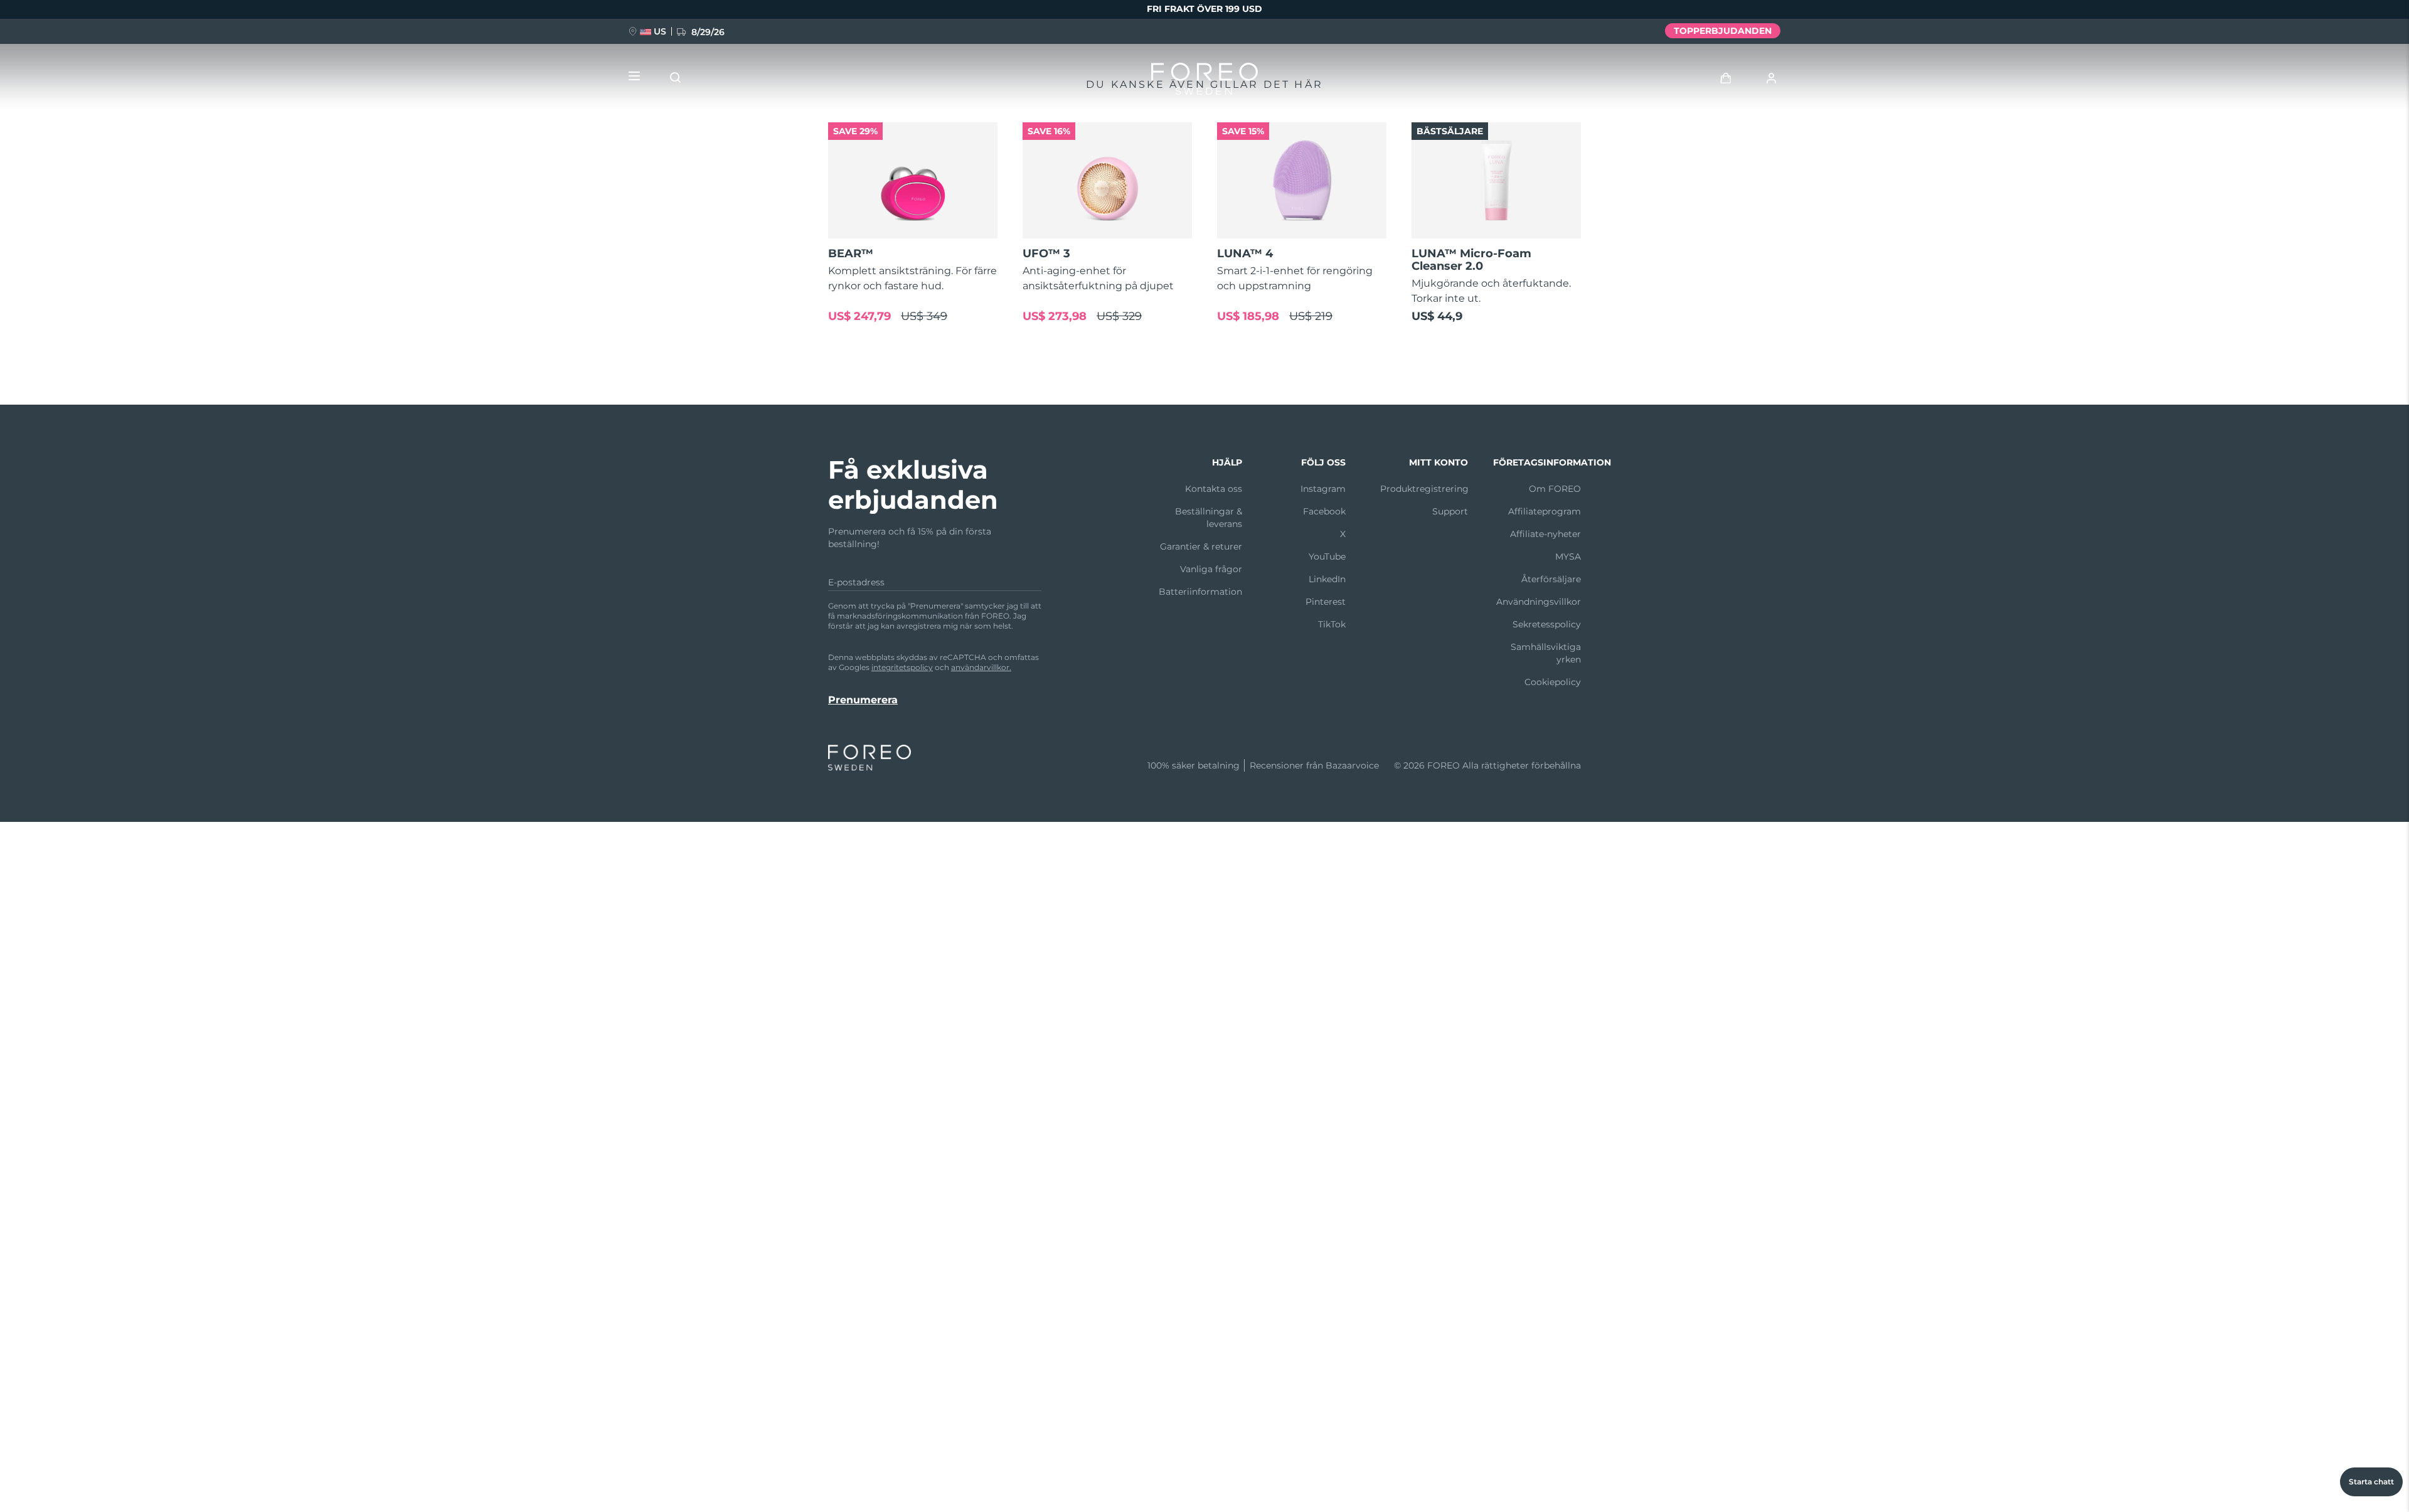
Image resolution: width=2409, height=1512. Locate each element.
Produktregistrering (1424, 489)
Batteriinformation (1200, 592)
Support (1450, 511)
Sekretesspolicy (1547, 624)
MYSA (1568, 556)
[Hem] (1204, 82)
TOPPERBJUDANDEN (1723, 31)
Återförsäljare (1551, 579)
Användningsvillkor (1539, 602)
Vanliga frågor (1211, 569)
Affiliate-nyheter (1545, 534)
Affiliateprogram (1545, 511)
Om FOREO (1555, 489)
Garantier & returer (1201, 546)
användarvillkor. (981, 667)
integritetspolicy (902, 667)
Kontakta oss (1214, 489)
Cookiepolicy (1553, 682)
